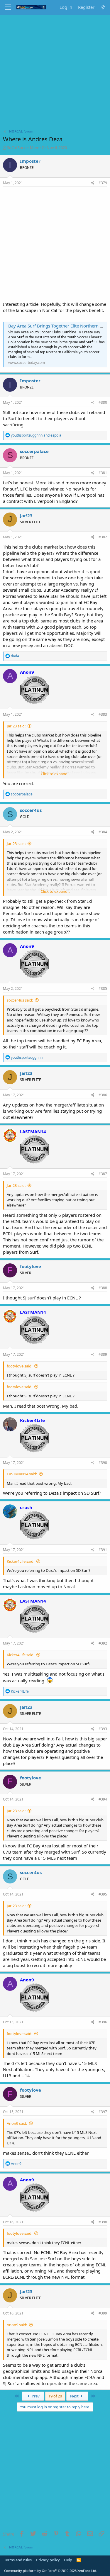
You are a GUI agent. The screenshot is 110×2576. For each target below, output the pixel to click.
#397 (103, 2112)
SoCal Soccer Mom (23, 147)
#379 (103, 183)
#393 (103, 1729)
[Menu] (8, 7)
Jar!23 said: (16, 726)
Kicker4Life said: (21, 1561)
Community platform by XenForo (51, 2571)
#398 (103, 2222)
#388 (103, 1288)
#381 (103, 473)
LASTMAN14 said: (22, 1474)
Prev (35, 2396)
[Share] (93, 183)
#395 (103, 1894)
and (36, 435)
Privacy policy (48, 2560)
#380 (103, 402)
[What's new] (103, 7)
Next (75, 2396)
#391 (103, 1550)
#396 (103, 2022)
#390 (103, 1463)
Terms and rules (18, 2560)
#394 (103, 1799)
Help (68, 2560)
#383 (103, 714)
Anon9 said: (17, 2123)
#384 (103, 832)
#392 (103, 1643)
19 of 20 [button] (55, 2396)
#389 (103, 1354)
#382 (103, 537)
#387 (103, 1174)
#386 (103, 1095)
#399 (103, 2313)
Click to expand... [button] (55, 774)
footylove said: (20, 1366)
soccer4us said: (20, 1000)
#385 (103, 989)
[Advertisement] (55, 73)
